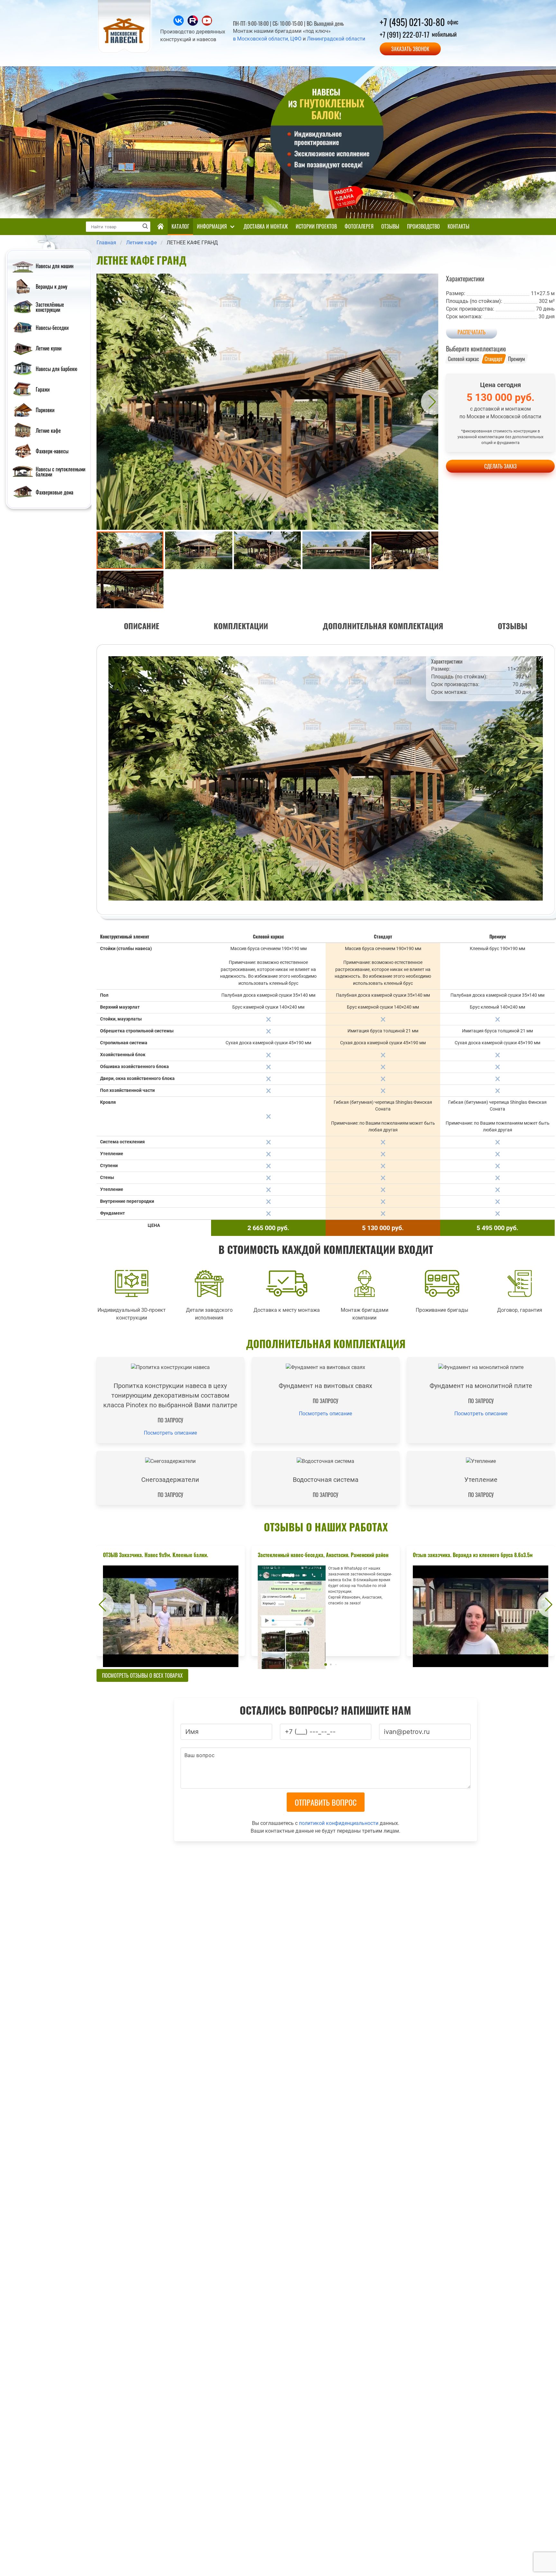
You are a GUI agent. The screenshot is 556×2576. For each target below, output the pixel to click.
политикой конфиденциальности (339, 1823)
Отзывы (390, 226)
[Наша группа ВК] (179, 24)
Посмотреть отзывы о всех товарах (142, 1675)
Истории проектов (316, 226)
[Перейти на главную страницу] (125, 52)
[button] (101, 402)
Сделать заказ (500, 466)
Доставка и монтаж (266, 226)
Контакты (459, 226)
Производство (423, 226)
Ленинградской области (336, 39)
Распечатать (472, 332)
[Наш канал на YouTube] (207, 24)
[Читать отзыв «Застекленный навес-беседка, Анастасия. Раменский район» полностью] (325, 1601)
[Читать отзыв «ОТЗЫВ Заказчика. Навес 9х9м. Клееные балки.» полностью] (171, 1601)
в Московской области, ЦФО (267, 39)
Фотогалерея (359, 226)
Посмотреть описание (170, 1433)
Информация (212, 226)
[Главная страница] (161, 227)
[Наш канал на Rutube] (193, 24)
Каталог (180, 226)
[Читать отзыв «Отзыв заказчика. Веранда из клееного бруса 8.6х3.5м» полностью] (481, 1601)
